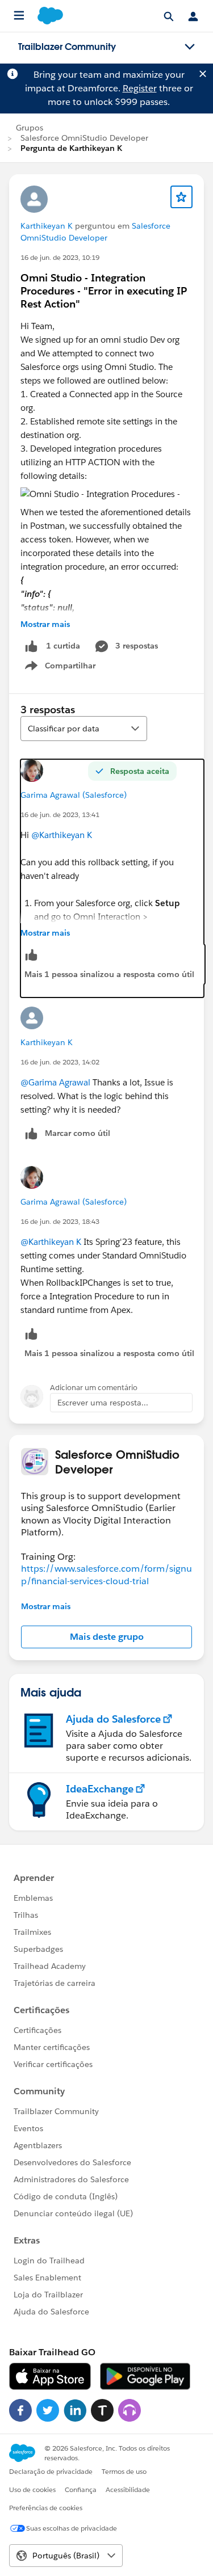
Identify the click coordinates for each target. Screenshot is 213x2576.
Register (140, 88)
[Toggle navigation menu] (190, 47)
